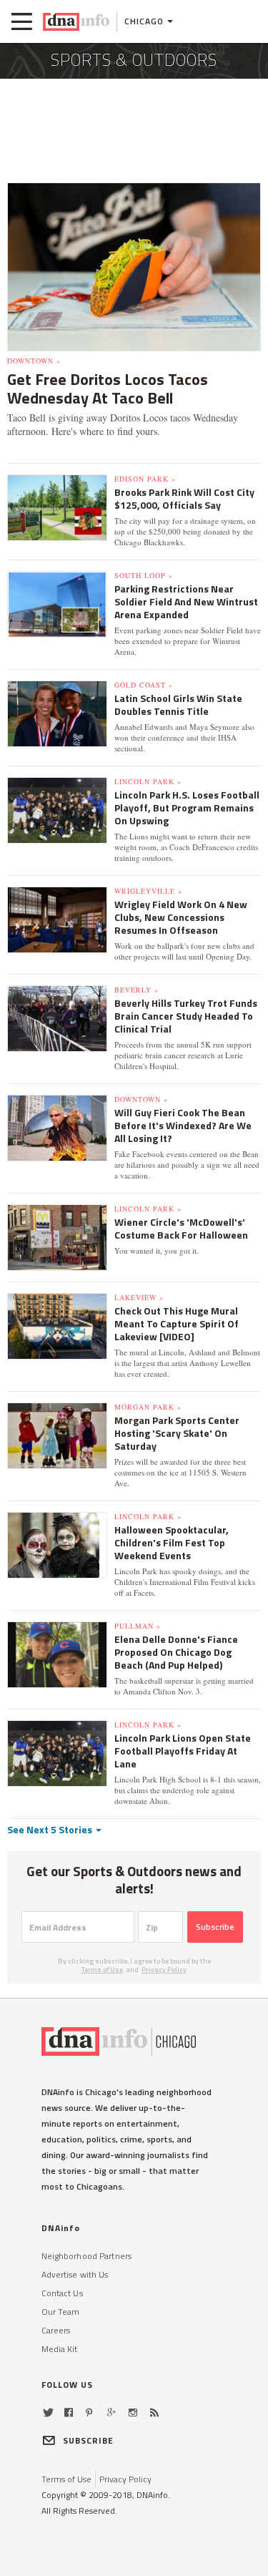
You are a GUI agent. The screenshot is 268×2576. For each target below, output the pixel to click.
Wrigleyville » (148, 891)
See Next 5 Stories (51, 1829)
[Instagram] (133, 2412)
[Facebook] (69, 2412)
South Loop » (144, 575)
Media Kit (60, 2349)
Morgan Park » (148, 1407)
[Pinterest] (89, 2412)
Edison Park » (145, 479)
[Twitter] (48, 2412)
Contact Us (62, 2293)
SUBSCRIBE (89, 2440)
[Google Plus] (111, 2412)
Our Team (61, 2312)
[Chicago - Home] (76, 21)
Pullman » (138, 1626)
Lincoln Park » (148, 781)
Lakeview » (139, 1297)
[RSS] (154, 2412)
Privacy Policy (164, 1970)
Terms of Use (102, 1970)
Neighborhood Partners (87, 2256)
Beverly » (137, 990)
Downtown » (34, 361)
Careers (56, 2330)
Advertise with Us (75, 2274)
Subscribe (215, 1927)
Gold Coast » (144, 685)
